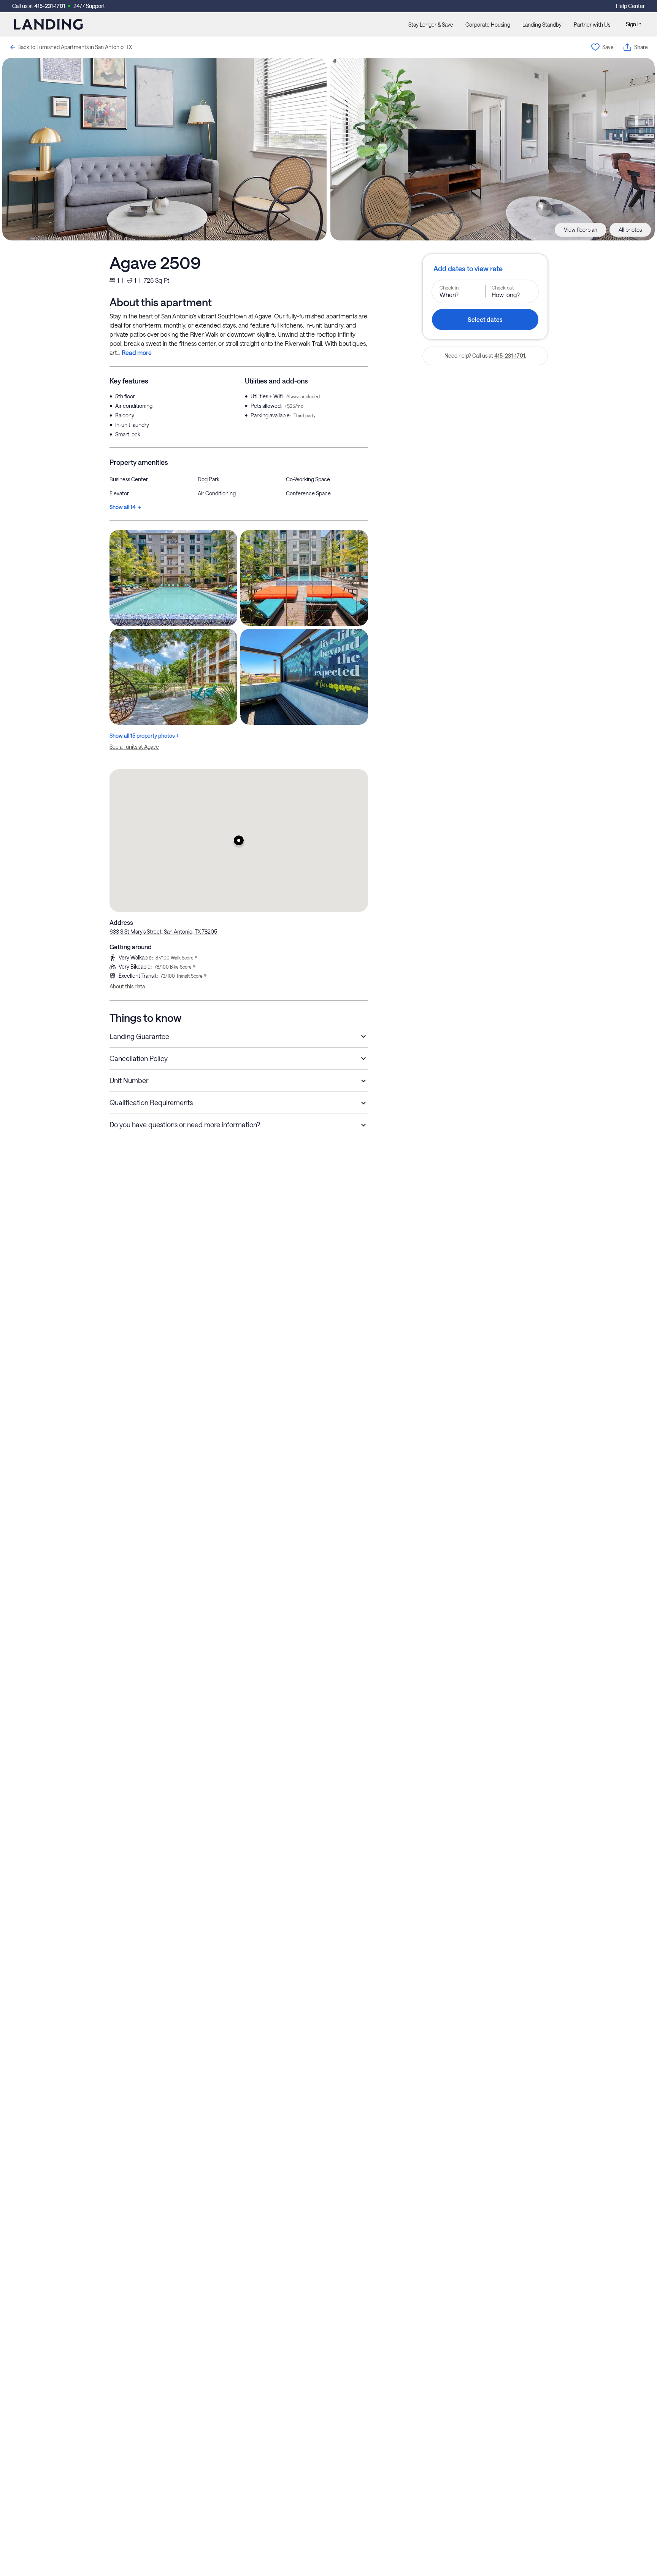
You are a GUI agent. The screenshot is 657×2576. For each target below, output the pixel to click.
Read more (137, 352)
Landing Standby (542, 25)
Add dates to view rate (468, 269)
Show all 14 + (125, 507)
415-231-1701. (510, 356)
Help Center (630, 6)
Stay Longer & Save (431, 25)
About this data (127, 986)
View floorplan (581, 230)
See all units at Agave (134, 747)
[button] (239, 840)
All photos (630, 230)
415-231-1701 (50, 6)
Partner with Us (592, 25)
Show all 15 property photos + (144, 736)
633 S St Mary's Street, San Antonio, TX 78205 (163, 932)
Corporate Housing (488, 25)
